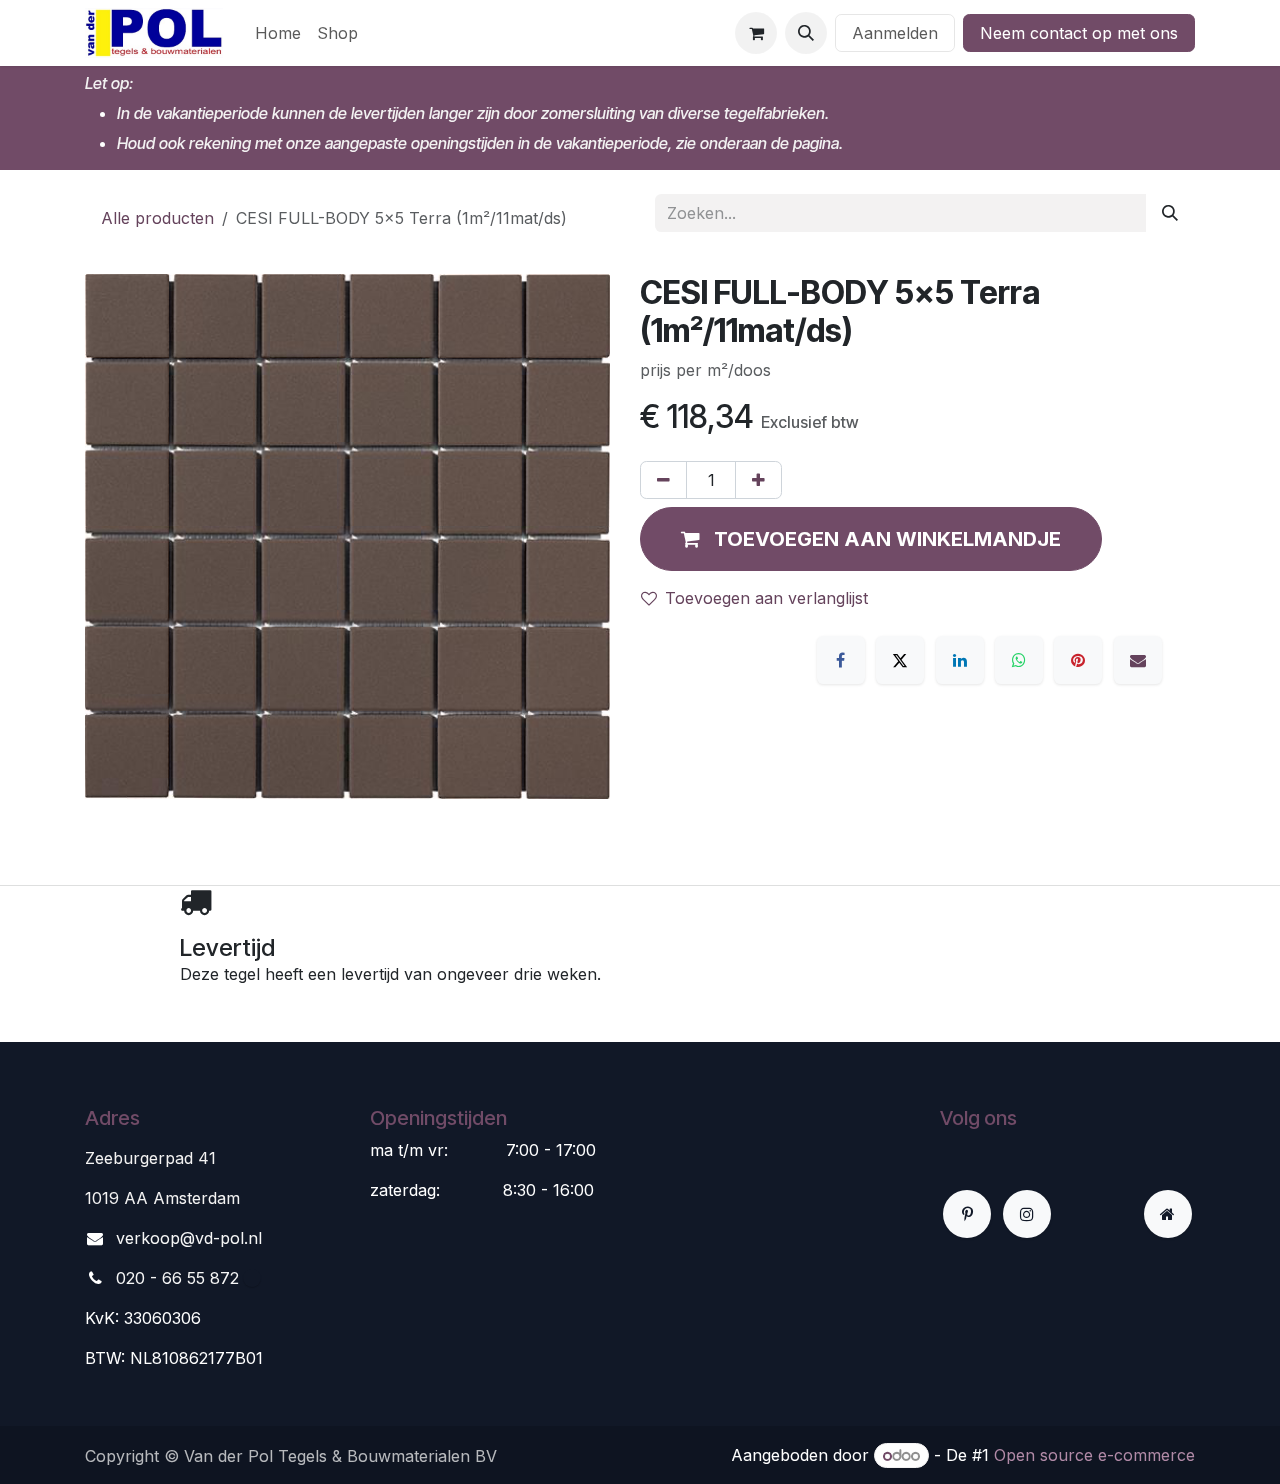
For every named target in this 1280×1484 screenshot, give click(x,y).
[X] (900, 660)
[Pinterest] (1078, 660)
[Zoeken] (1170, 213)
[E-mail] (1138, 660)
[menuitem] (278, 33)
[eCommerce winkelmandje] (756, 33)
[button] (806, 33)
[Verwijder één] (663, 480)
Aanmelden (895, 33)
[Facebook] (841, 660)
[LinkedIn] (960, 660)
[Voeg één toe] (758, 480)
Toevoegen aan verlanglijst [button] (766, 598)
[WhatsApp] (1019, 660)
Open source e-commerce (1094, 1455)
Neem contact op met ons (1079, 33)
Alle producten (157, 218)
